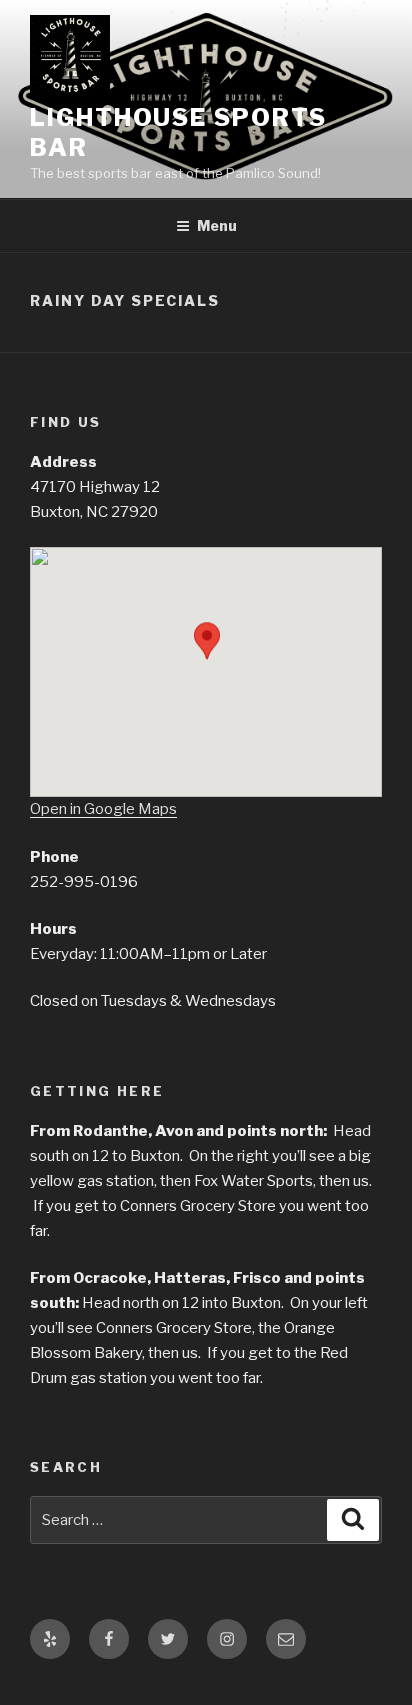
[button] (207, 660)
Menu (217, 225)
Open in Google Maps (103, 809)
